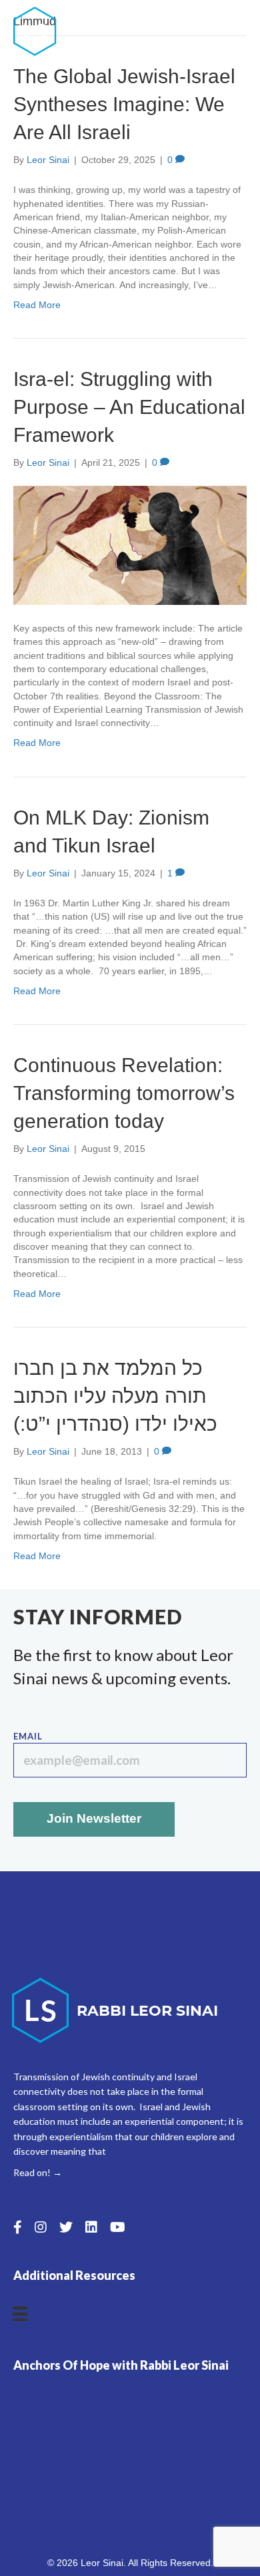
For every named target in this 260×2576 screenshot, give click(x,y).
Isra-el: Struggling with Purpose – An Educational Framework (129, 407)
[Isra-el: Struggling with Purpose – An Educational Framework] (130, 544)
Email (28, 1736)
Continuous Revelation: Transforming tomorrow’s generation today (124, 1093)
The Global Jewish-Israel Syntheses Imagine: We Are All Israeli (124, 104)
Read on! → (38, 2172)
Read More (37, 305)
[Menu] (238, 31)
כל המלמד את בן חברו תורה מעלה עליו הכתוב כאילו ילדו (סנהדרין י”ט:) (115, 1396)
